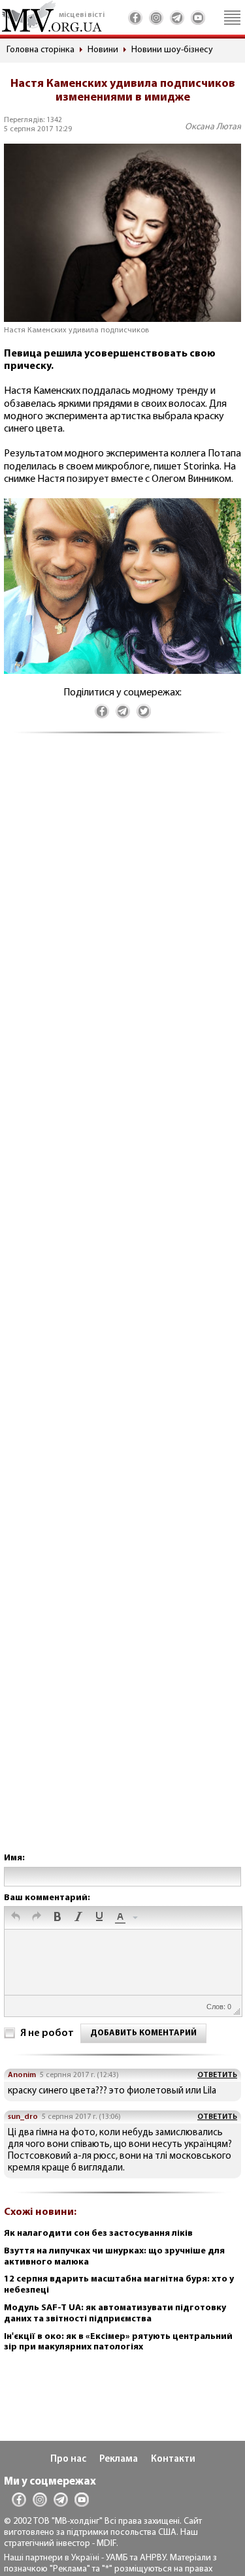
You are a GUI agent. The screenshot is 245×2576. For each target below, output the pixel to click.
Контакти (173, 2459)
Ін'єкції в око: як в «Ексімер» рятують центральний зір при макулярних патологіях (118, 2342)
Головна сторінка (41, 50)
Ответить (217, 2075)
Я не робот (47, 2033)
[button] (16, 1918)
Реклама (119, 2459)
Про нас (68, 2459)
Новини (103, 50)
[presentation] (16, 1918)
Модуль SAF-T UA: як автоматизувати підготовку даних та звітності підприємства (115, 2314)
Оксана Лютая (213, 127)
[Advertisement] (122, 1306)
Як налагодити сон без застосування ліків (98, 2234)
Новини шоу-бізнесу (172, 50)
